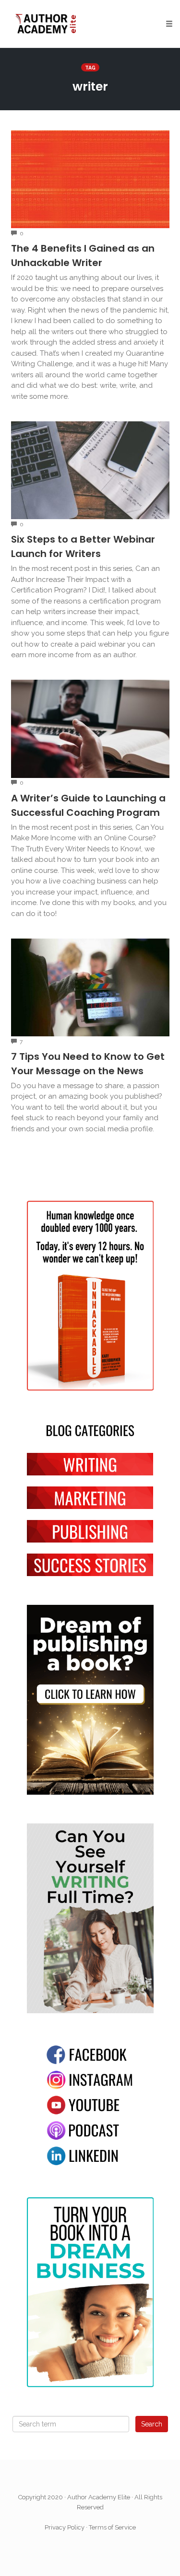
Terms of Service (112, 2527)
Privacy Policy (65, 2527)
